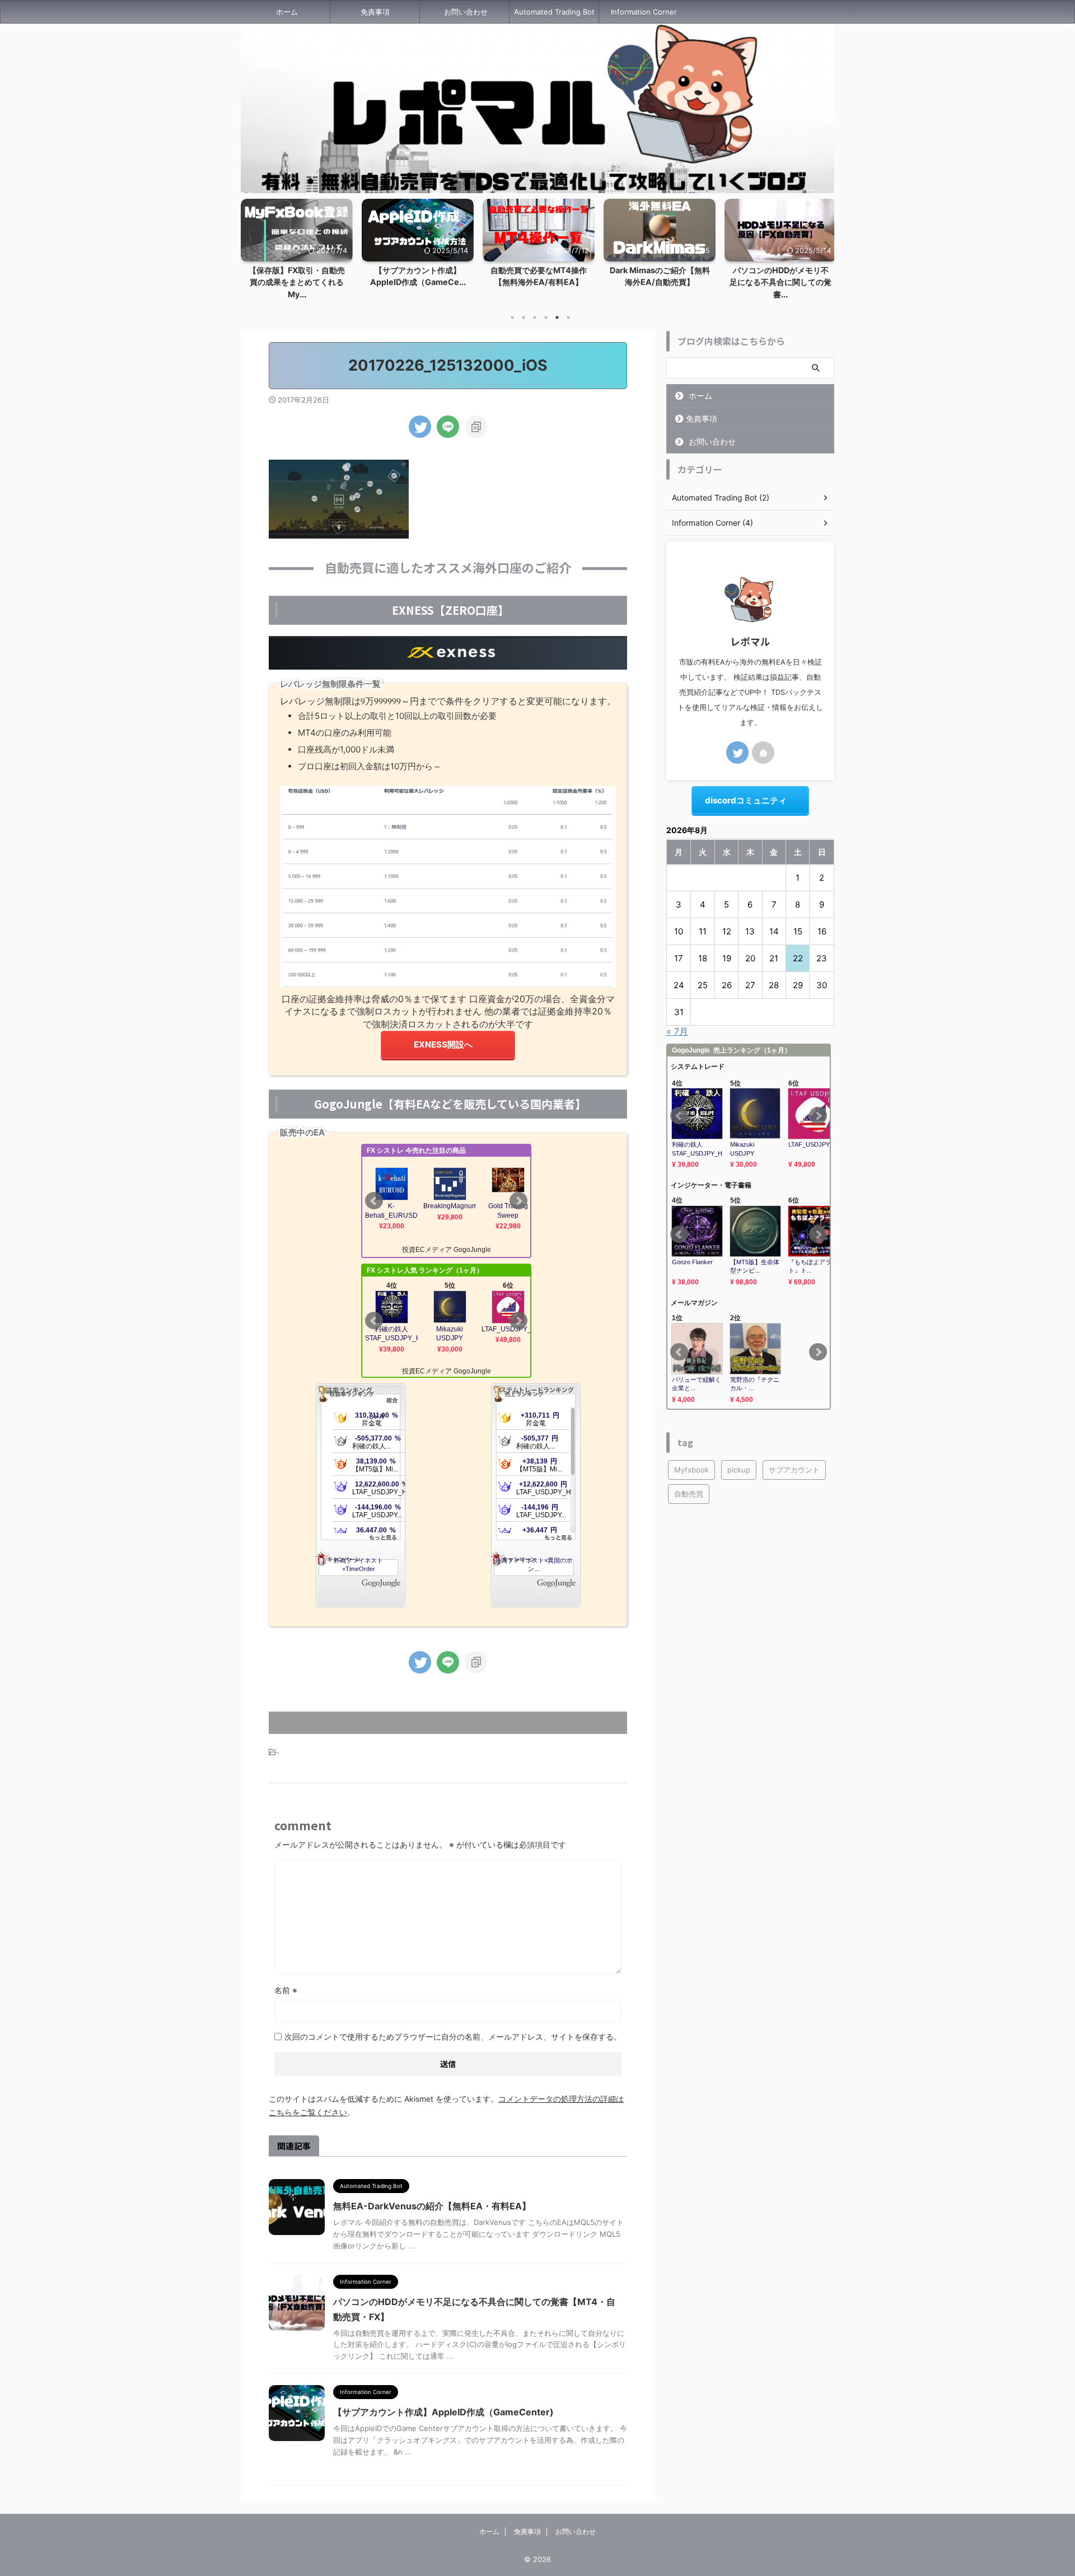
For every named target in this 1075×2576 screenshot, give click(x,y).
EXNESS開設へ (443, 1044)
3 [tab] (535, 317)
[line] (448, 427)
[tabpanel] (418, 246)
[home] (763, 752)
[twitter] (420, 427)
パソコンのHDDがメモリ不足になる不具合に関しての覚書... (780, 282)
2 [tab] (524, 317)
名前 (286, 1990)
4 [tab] (546, 317)
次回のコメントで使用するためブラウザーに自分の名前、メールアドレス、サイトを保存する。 (453, 2037)
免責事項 (375, 12)
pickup (739, 1470)
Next (824, 246)
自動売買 (689, 1494)
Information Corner (644, 12)
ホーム (287, 12)
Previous (251, 246)
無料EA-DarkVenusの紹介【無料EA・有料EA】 (432, 2206)
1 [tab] (512, 317)
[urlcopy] (476, 427)
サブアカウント (794, 1470)
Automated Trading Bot (554, 12)
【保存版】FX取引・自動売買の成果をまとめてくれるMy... (297, 282)
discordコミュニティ (746, 800)
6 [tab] (568, 317)
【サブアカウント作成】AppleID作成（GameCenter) (443, 2412)
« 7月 (677, 1031)
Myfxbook (691, 1470)
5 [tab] (557, 317)
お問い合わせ (466, 12)
